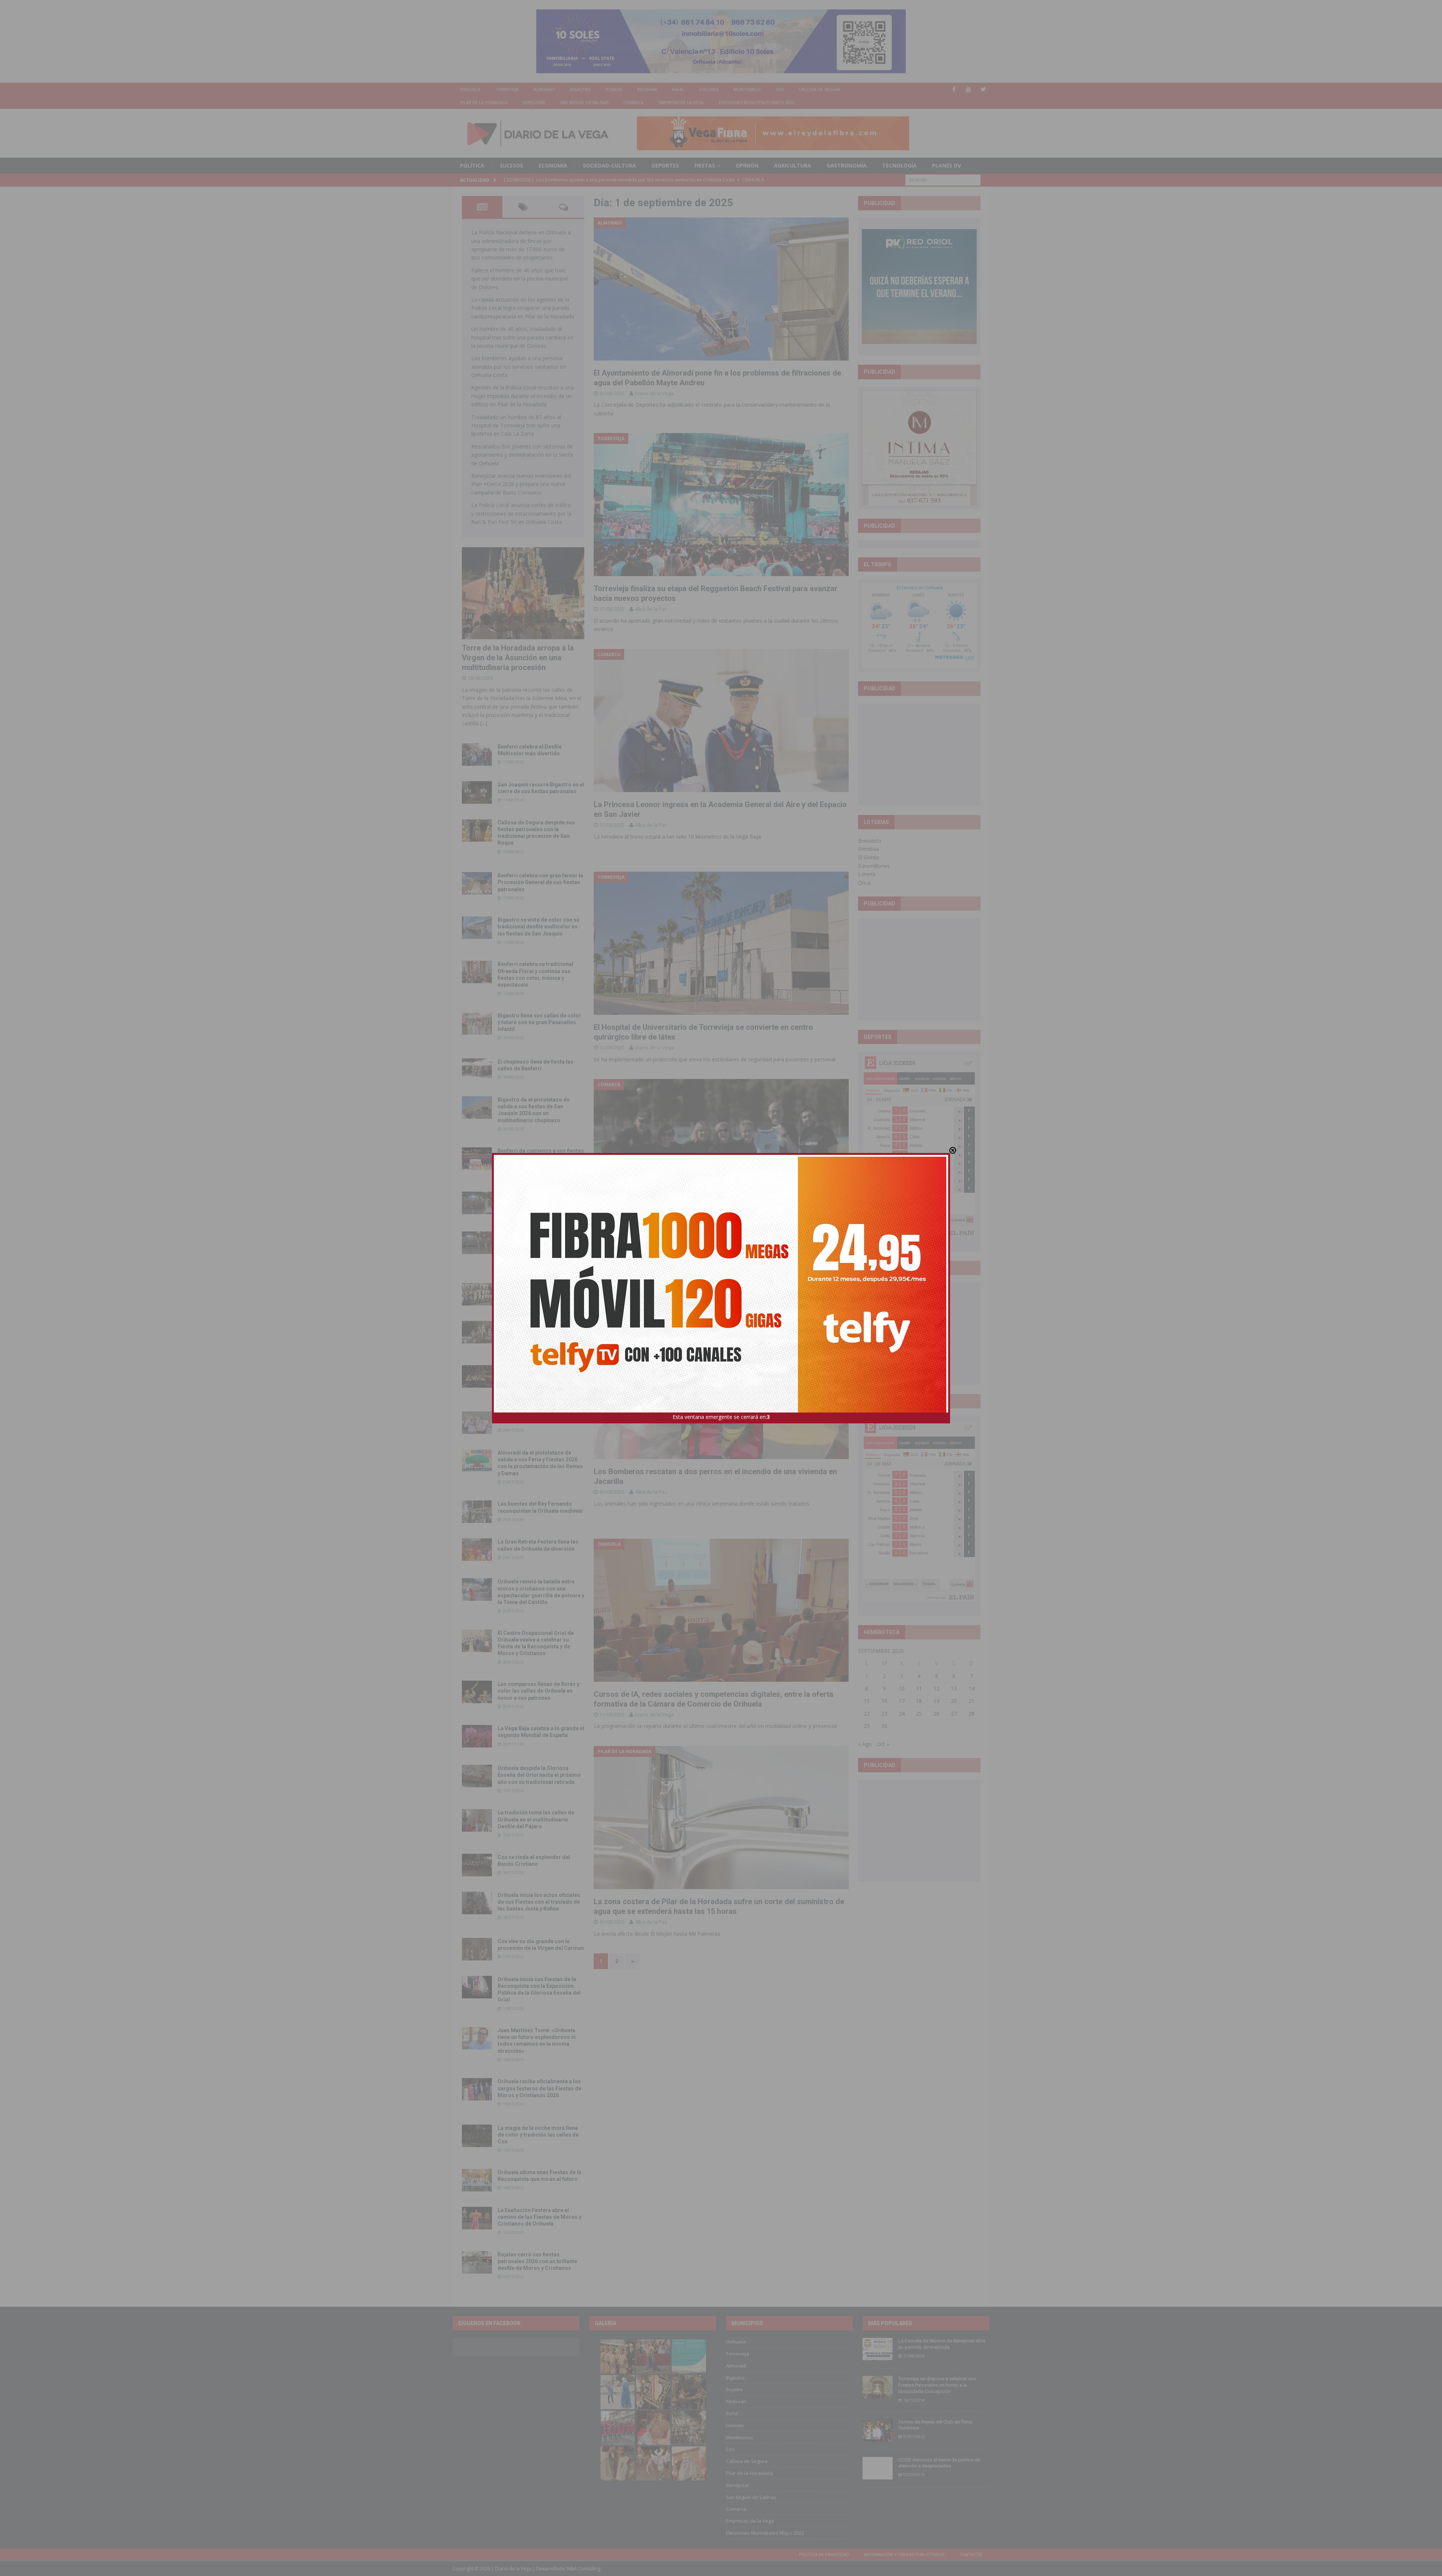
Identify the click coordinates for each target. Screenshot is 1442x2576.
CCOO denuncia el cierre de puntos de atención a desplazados (939, 2463)
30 (884, 1726)
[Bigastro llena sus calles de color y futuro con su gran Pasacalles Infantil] (477, 1023)
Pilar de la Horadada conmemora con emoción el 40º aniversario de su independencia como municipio (540, 1375)
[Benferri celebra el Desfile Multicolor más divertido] (477, 755)
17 (902, 1701)
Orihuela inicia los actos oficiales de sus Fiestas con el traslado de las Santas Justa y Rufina (539, 1902)
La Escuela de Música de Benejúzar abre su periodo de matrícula (942, 2344)
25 (919, 1714)
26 (937, 1714)
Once (864, 883)
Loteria (867, 874)
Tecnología (899, 165)
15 (867, 1701)
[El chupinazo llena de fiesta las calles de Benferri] (477, 1070)
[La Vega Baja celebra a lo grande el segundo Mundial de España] (477, 1736)
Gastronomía (847, 165)
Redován (647, 89)
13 (954, 1688)
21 (971, 1701)
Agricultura (793, 165)
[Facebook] (954, 89)
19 (937, 1701)
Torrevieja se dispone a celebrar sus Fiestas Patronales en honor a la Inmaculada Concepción (937, 2385)
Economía (553, 165)
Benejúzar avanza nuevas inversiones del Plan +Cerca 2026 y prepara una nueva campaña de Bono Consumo (521, 484)
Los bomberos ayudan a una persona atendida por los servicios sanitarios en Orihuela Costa (519, 367)
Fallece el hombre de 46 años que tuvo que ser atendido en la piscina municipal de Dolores (520, 279)
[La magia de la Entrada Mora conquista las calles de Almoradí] (477, 1294)
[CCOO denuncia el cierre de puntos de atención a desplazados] (878, 2468)
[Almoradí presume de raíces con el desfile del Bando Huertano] (477, 1423)
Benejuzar (534, 102)
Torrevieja (507, 89)
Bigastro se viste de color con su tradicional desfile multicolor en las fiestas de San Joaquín (538, 927)
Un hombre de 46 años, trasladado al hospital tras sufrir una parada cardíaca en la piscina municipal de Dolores (522, 337)
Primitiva (869, 849)
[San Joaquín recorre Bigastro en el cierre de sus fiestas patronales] (477, 792)
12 (937, 1688)
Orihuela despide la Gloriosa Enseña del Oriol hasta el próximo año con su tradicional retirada (539, 1775)
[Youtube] (969, 89)
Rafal (678, 89)
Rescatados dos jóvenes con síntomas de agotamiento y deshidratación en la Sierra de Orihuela (522, 455)
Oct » (883, 1744)
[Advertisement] (919, 754)
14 (971, 1688)
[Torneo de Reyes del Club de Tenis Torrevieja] (878, 2430)
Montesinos (747, 89)
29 (867, 1726)
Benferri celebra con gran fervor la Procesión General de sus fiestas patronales (540, 882)
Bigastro (580, 89)
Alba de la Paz (651, 609)
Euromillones (874, 866)
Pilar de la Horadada (484, 102)
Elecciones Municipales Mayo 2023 (756, 102)
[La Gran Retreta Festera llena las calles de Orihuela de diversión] (477, 1550)
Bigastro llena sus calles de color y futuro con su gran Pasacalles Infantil (539, 1022)
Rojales (614, 89)
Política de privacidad (824, 2554)
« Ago (865, 1744)
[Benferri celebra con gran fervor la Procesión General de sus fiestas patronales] (477, 883)
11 (919, 1688)
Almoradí (544, 89)
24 (902, 1714)
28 (971, 1714)
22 (867, 1714)
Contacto (971, 2554)
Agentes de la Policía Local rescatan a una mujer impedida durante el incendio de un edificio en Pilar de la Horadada (523, 396)
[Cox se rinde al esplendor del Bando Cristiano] (477, 1865)
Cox (780, 89)
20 (954, 1701)
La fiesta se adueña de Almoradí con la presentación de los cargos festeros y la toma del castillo (540, 1331)
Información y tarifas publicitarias (904, 2554)
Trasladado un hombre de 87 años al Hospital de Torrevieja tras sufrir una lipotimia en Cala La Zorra (516, 426)
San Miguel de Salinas (584, 102)
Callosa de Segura (820, 89)
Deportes (665, 165)
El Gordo (869, 857)
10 (902, 1688)
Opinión (747, 165)
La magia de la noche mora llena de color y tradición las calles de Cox (538, 2135)
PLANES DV (947, 165)
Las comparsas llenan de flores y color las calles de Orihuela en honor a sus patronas (538, 1691)
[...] (484, 723)
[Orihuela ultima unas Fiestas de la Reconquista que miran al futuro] (477, 2180)
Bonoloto (870, 841)
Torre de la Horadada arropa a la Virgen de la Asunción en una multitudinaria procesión (518, 658)
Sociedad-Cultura (609, 165)
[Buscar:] (943, 179)
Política (472, 165)
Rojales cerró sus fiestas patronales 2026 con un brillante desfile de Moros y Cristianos (537, 2261)
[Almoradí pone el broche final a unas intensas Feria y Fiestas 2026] (477, 1203)
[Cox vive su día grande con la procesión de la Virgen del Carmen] (477, 1949)
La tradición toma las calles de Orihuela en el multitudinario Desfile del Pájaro (536, 1819)
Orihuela (470, 89)
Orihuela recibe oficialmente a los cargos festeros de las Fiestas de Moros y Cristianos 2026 (539, 2088)
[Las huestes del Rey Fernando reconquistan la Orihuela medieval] (477, 1512)
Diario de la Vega (654, 393)
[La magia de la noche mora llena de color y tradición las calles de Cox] (477, 2136)
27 (954, 1714)
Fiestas (705, 165)
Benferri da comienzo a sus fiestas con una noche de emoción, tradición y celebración (541, 1157)
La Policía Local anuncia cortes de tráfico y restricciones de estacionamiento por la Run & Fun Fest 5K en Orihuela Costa (521, 513)
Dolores (709, 89)
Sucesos (511, 165)
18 (919, 1701)
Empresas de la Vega (681, 102)
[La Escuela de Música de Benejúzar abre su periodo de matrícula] (878, 2349)
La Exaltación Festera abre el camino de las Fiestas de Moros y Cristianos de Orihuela (539, 2217)
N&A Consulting (584, 2569)
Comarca (634, 102)
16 (884, 1701)
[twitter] (983, 89)
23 (884, 1714)
